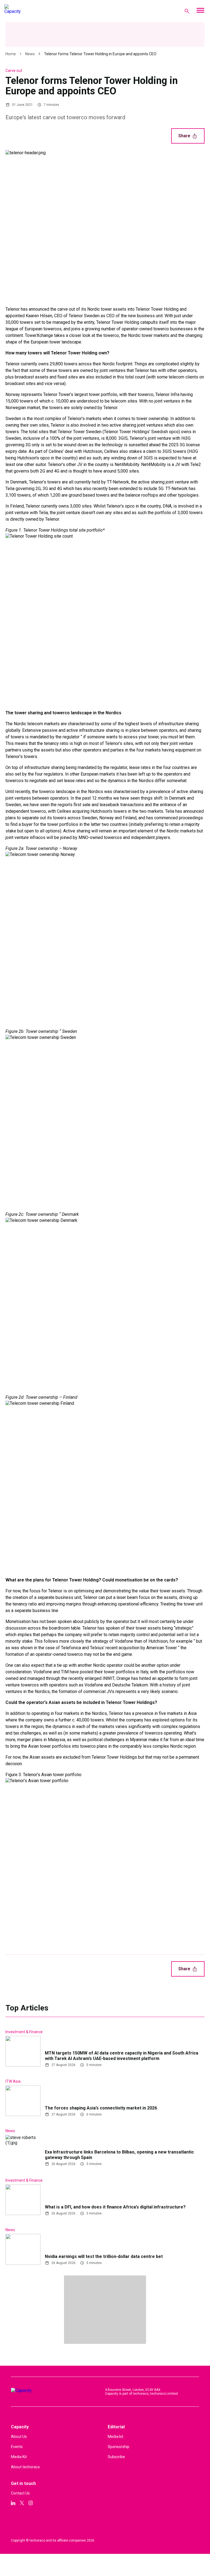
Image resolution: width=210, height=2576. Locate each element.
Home (11, 54)
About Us (19, 2437)
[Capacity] (26, 11)
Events (17, 2447)
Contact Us (20, 2493)
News (30, 54)
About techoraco (25, 2467)
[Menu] (200, 11)
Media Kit (19, 2457)
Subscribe (116, 2457)
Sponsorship (119, 2447)
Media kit (116, 2437)
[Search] (187, 11)
